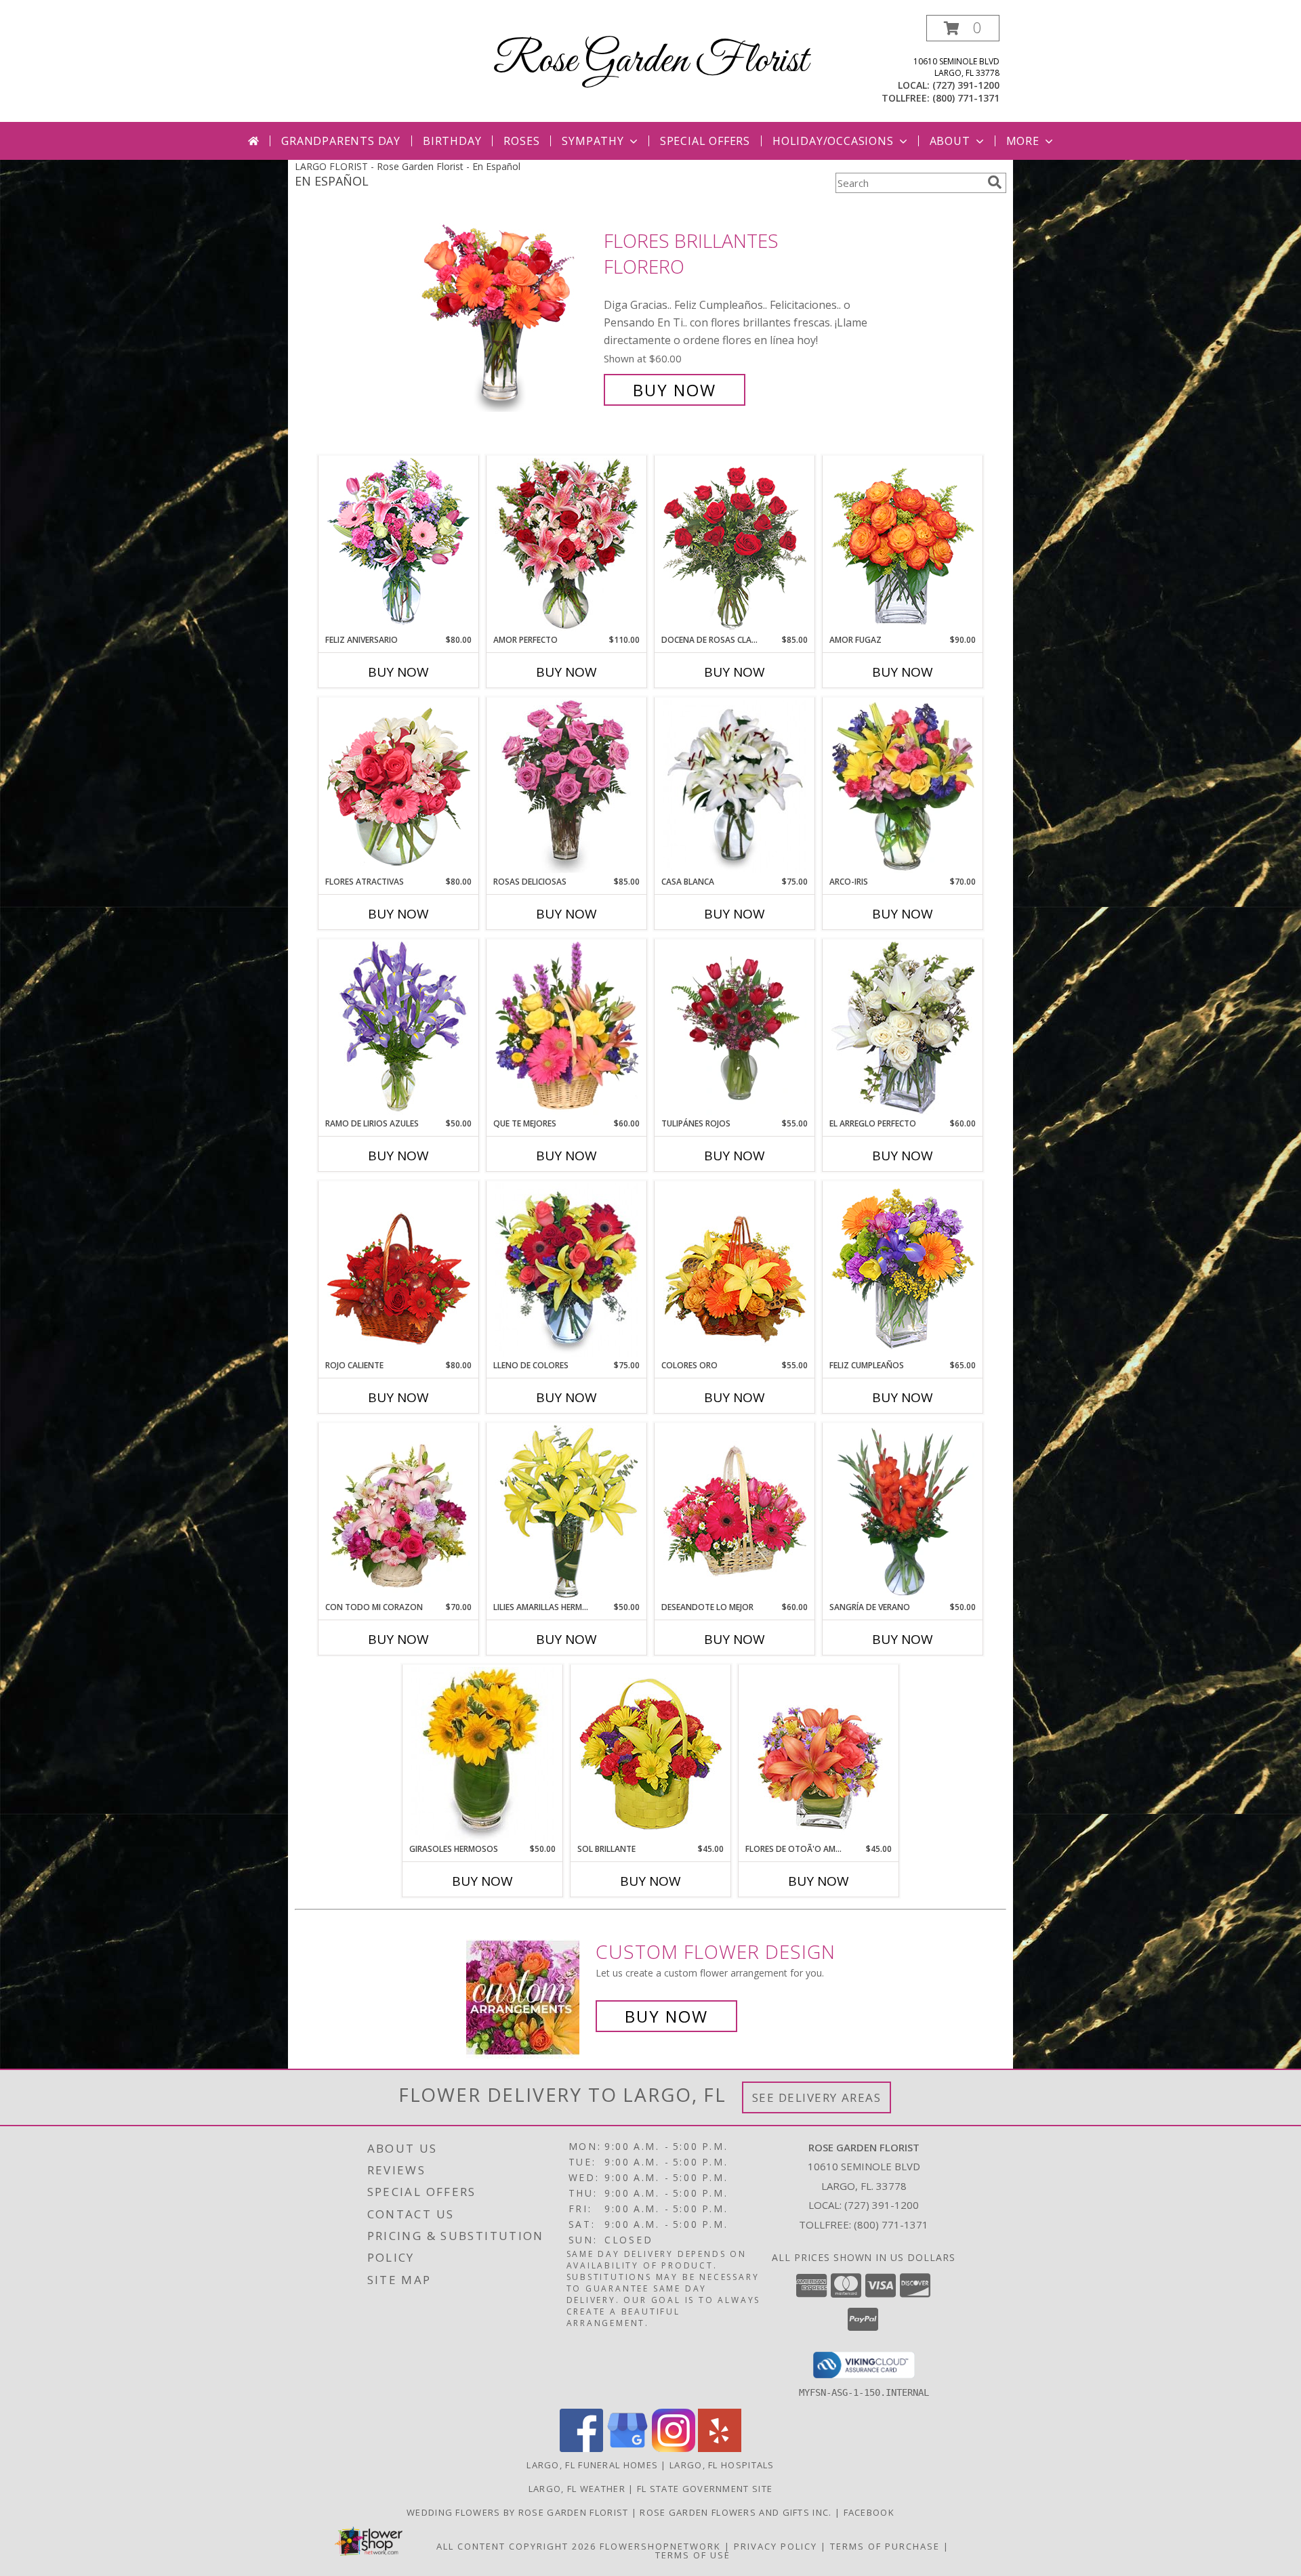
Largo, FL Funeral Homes (592, 2465)
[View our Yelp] (720, 2448)
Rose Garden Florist (650, 61)
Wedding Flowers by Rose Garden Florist (519, 2512)
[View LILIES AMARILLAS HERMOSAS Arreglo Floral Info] (567, 1512)
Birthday (452, 141)
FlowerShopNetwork (660, 2546)
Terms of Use (693, 2555)
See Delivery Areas (817, 2097)
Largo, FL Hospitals (722, 2465)
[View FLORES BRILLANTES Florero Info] (507, 315)
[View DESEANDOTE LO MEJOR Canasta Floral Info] (735, 1512)
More (1023, 141)
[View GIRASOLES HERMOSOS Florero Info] (483, 1754)
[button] (963, 28)
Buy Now (675, 390)
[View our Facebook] (581, 2448)
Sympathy (593, 141)
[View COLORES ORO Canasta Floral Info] (735, 1270)
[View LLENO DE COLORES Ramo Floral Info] (567, 1270)
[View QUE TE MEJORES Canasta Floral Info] (567, 1028)
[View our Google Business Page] (627, 2448)
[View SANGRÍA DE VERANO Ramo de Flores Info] (903, 1512)
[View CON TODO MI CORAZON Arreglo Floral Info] (399, 1512)
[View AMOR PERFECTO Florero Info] (567, 545)
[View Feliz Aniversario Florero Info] (399, 545)
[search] (995, 182)
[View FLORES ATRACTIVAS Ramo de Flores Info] (399, 786)
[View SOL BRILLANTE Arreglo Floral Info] (651, 1754)
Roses (521, 141)
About (950, 141)
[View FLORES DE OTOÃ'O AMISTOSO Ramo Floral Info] (819, 1754)
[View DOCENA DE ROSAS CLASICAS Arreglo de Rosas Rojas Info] (735, 545)
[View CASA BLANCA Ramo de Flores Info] (735, 786)
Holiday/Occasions (833, 141)
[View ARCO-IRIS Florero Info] (903, 786)
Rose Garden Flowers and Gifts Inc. (737, 2512)
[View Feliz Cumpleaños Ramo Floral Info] (903, 1270)
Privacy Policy (776, 2546)
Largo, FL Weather (577, 2489)
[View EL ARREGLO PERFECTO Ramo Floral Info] (903, 1028)
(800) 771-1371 (966, 98)
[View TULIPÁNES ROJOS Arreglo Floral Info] (735, 1028)
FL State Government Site (705, 2489)
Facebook (869, 2512)
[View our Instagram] (674, 2448)
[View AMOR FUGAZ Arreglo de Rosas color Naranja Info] (903, 545)
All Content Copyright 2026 (516, 2546)
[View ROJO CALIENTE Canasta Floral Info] (399, 1270)
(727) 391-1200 (966, 85)
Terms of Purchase (885, 2546)
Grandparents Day (341, 141)
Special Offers (705, 141)
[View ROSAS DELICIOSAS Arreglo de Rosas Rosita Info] (567, 786)
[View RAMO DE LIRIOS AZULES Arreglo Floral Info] (399, 1028)
